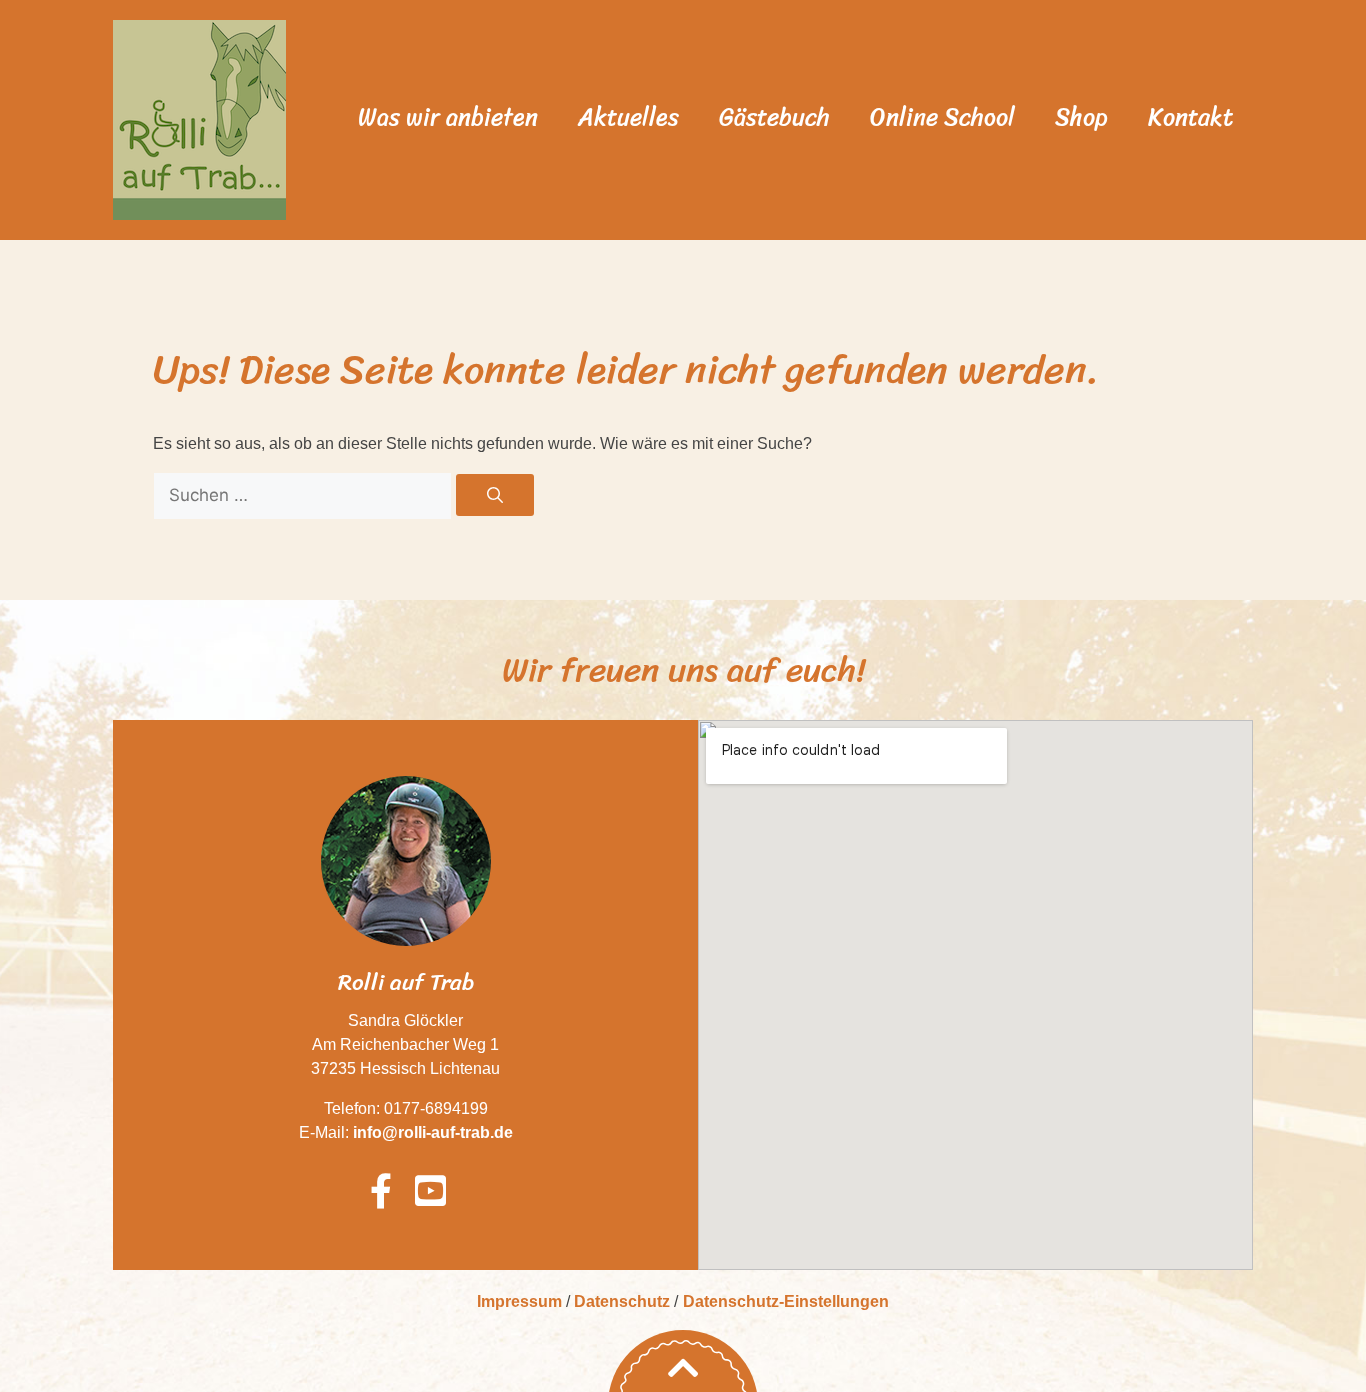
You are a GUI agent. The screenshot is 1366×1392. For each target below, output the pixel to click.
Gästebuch (774, 117)
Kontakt (1190, 117)
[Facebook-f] (381, 1190)
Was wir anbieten (448, 117)
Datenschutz (622, 1301)
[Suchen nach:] (304, 495)
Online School (942, 117)
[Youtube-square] (430, 1190)
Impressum (519, 1301)
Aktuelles (628, 117)
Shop (1081, 117)
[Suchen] (495, 495)
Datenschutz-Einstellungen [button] (786, 1301)
